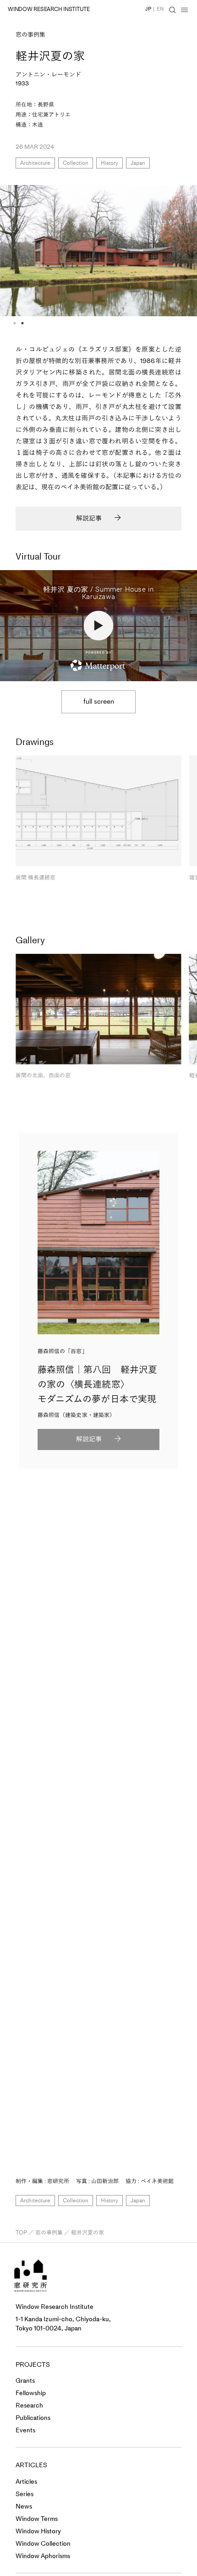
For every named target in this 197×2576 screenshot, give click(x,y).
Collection (76, 163)
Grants (25, 2381)
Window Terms (37, 2519)
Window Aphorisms (43, 2556)
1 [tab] (15, 323)
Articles (26, 2482)
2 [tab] (22, 323)
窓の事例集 (30, 35)
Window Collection (43, 2544)
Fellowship (31, 2393)
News (24, 2506)
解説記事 (89, 518)
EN (160, 9)
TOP (21, 2233)
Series (25, 2494)
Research (29, 2405)
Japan (138, 163)
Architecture (35, 163)
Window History (38, 2531)
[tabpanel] (98, 251)
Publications (33, 2418)
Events (25, 2430)
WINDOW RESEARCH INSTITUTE (49, 9)
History (109, 163)
